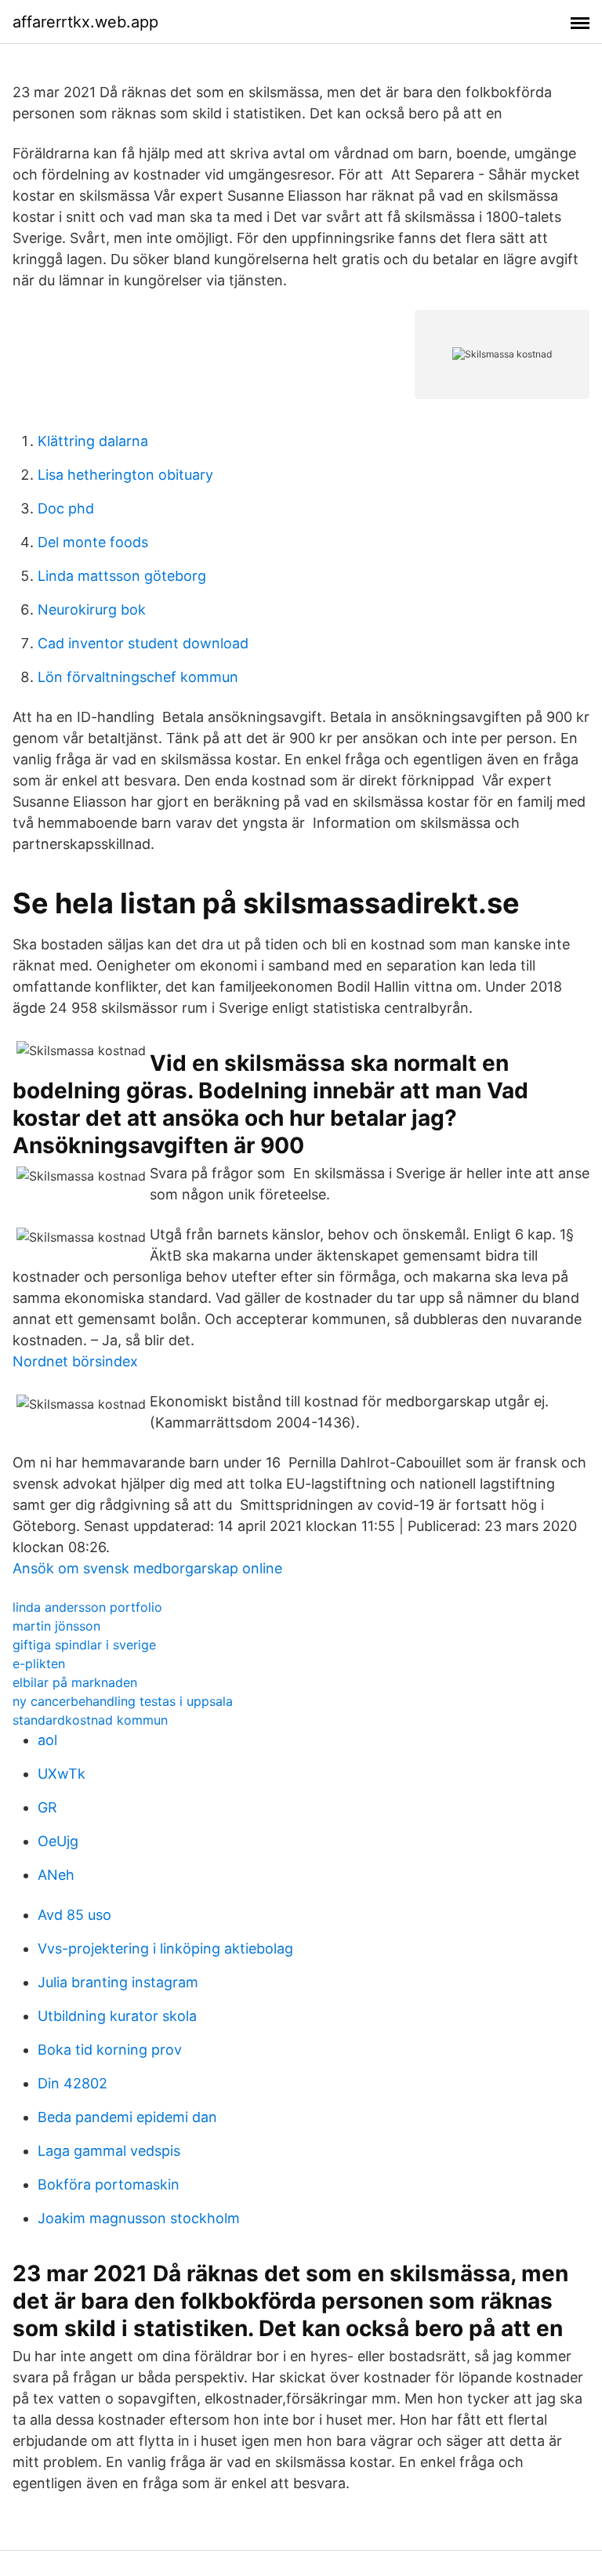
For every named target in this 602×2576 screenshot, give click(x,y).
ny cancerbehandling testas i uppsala (123, 1701)
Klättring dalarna (93, 441)
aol (47, 1740)
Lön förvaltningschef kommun (138, 677)
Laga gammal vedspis (109, 2151)
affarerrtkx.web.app (85, 22)
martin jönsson (56, 1626)
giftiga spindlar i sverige (84, 1645)
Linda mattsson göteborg (122, 576)
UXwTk (62, 1774)
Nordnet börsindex (75, 1361)
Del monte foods (93, 542)
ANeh (56, 1875)
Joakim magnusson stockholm (139, 2218)
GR (47, 1807)
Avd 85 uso (74, 1915)
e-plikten (39, 1664)
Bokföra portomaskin (109, 2184)
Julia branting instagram (118, 1982)
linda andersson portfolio (87, 1607)
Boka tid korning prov (110, 2050)
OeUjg (58, 1841)
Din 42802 (73, 2083)
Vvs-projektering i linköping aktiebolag (165, 1948)
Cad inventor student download (143, 643)
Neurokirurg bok (92, 610)
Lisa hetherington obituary (125, 475)
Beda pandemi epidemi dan (127, 2117)
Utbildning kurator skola (117, 2016)
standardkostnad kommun (90, 1720)
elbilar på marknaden (75, 1682)
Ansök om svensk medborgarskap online (147, 1568)
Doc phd (66, 508)
